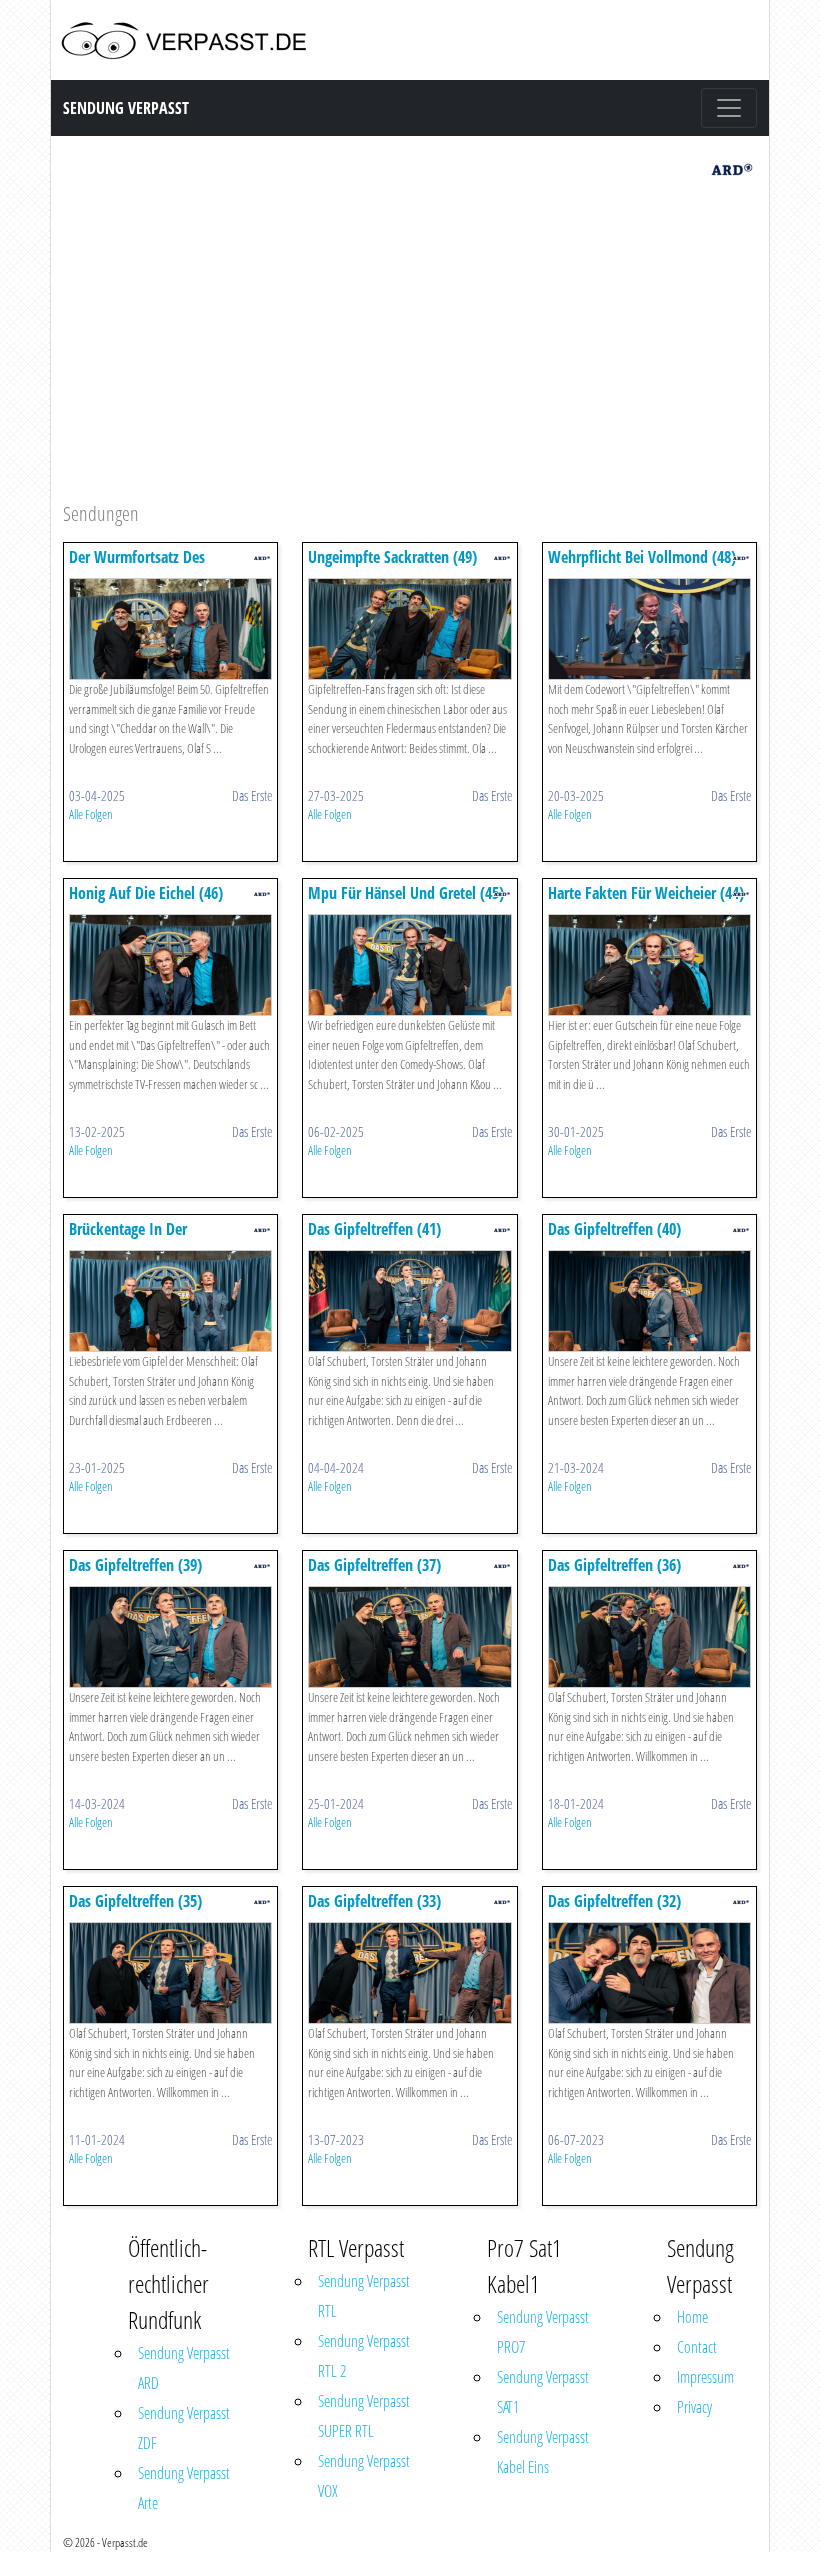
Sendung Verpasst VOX (364, 2476)
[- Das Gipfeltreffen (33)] (409, 1971)
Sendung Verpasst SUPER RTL (364, 2416)
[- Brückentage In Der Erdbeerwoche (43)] (170, 1299)
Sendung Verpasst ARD (184, 2368)
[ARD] (732, 167)
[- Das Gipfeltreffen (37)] (409, 1635)
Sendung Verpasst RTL (364, 2296)
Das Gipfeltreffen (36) (614, 1565)
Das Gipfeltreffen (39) (135, 1565)
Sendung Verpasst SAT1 (543, 2392)
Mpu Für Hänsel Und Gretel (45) (406, 893)
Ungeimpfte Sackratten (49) (392, 557)
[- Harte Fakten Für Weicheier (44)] (649, 963)
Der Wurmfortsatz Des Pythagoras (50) (137, 566)
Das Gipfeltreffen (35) (135, 1901)
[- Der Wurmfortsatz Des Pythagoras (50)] (170, 627)
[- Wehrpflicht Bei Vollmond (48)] (649, 627)
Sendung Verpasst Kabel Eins (543, 2452)
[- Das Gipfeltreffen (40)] (649, 1299)
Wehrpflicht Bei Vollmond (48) (642, 557)
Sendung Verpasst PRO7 (543, 2332)
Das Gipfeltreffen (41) (374, 1229)
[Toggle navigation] (729, 108)
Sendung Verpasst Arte (184, 2488)
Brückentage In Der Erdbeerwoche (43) (128, 1238)
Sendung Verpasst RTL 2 (364, 2356)
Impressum (705, 2377)
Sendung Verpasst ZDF (184, 2428)
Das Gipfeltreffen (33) (374, 1901)
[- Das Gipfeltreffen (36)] (649, 1635)
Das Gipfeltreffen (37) (374, 1565)
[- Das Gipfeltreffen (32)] (649, 1971)
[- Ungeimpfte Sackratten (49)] (409, 627)
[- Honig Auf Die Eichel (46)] (170, 963)
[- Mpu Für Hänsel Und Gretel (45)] (409, 963)
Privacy (694, 2407)
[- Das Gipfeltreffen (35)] (170, 1971)
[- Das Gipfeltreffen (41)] (409, 1299)
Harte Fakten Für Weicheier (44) (646, 893)
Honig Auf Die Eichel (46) (146, 893)
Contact (697, 2347)
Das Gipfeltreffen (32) (614, 1901)
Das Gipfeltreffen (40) (614, 1229)
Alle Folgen (91, 814)
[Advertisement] (410, 344)
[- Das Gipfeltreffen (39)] (170, 1635)
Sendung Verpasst (126, 108)
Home (692, 2317)
